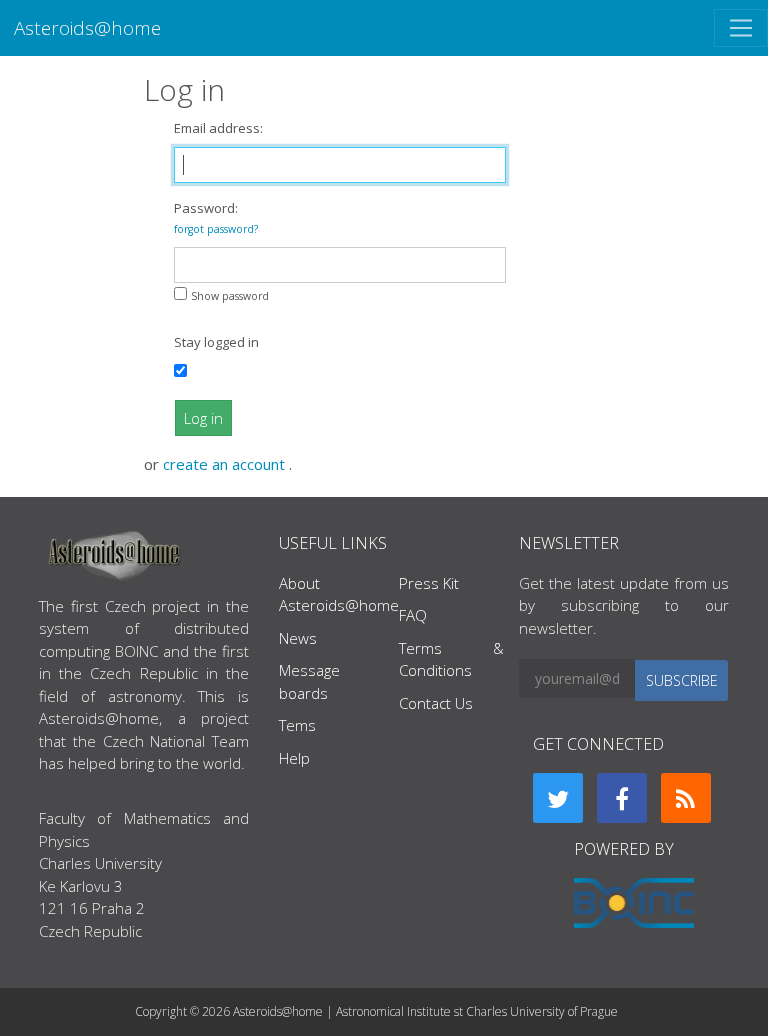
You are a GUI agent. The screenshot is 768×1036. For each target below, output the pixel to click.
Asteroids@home (87, 27)
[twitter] (558, 798)
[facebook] (622, 798)
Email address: (218, 128)
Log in (203, 418)
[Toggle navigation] (741, 28)
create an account (226, 464)
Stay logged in (216, 342)
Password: (216, 217)
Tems (297, 725)
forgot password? (216, 229)
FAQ (413, 615)
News (298, 638)
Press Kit (429, 583)
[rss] (686, 798)
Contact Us (436, 703)
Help (294, 758)
